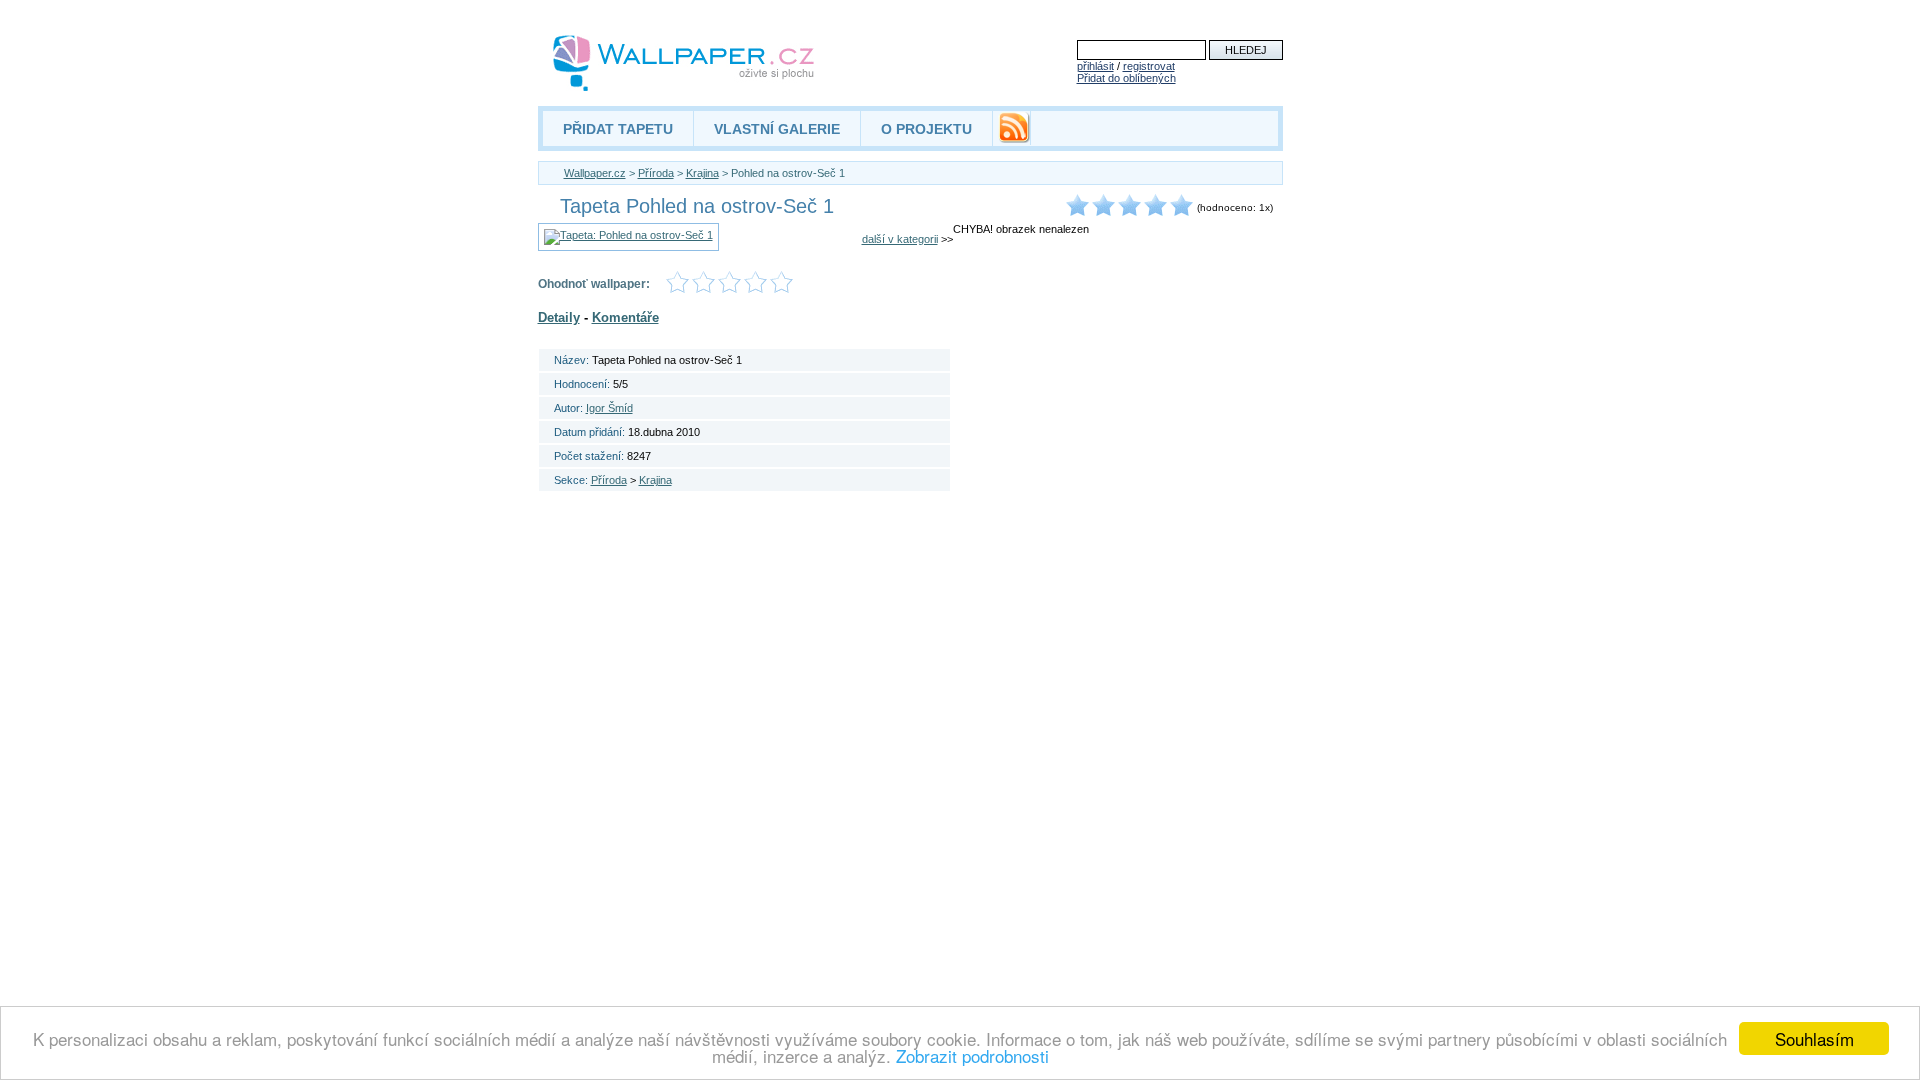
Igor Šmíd (609, 408)
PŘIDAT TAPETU (618, 129)
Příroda (656, 173)
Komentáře (625, 317)
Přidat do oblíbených (1126, 78)
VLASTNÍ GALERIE (777, 129)
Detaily (559, 317)
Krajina (702, 173)
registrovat (1149, 66)
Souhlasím (1814, 1038)
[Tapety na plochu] (684, 63)
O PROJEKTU (926, 129)
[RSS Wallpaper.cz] (1014, 138)
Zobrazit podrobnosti (972, 1055)
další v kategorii (900, 239)
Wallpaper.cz (595, 173)
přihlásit (1095, 66)
